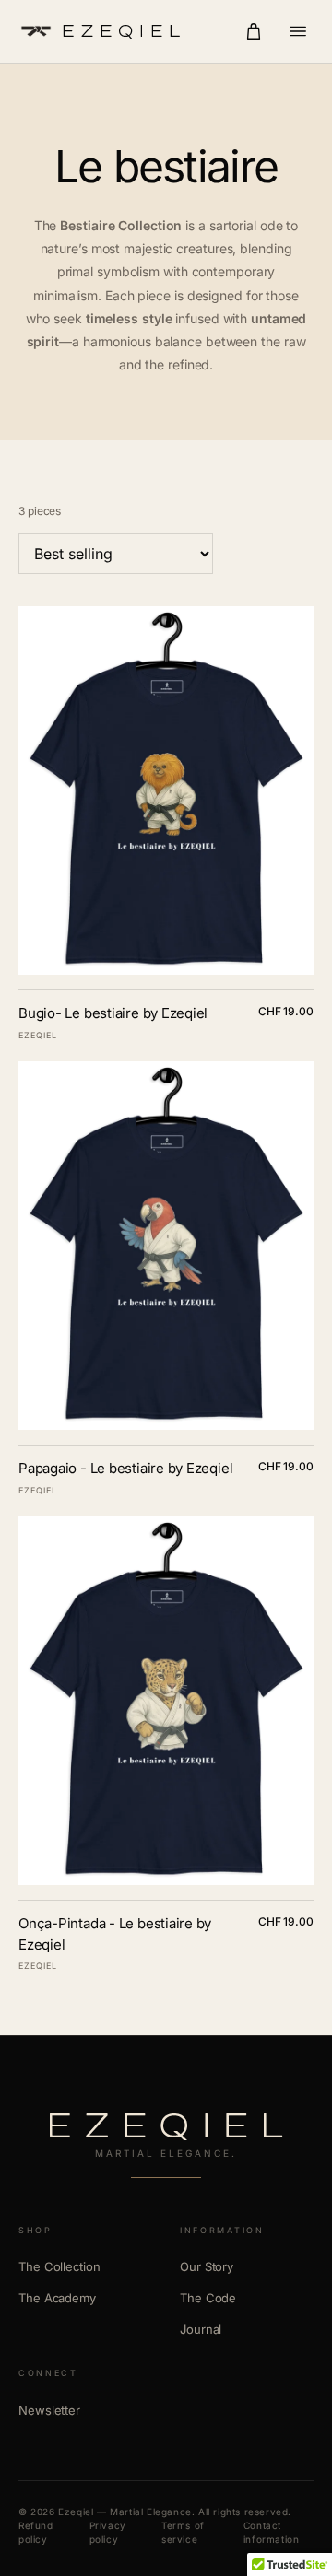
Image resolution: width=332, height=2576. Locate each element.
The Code (208, 2298)
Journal (201, 2329)
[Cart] (254, 31)
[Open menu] (298, 31)
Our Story (207, 2266)
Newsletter (49, 2410)
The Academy (57, 2298)
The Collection (59, 2266)
